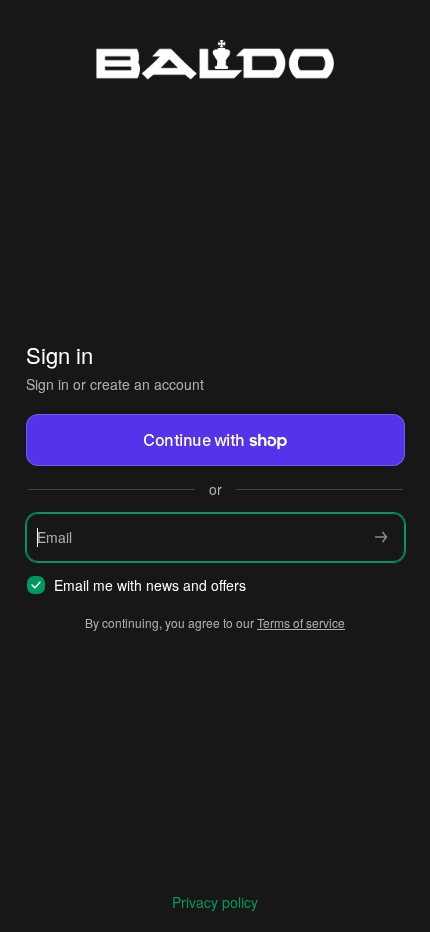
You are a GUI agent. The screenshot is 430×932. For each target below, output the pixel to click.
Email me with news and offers (150, 585)
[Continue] (381, 537)
